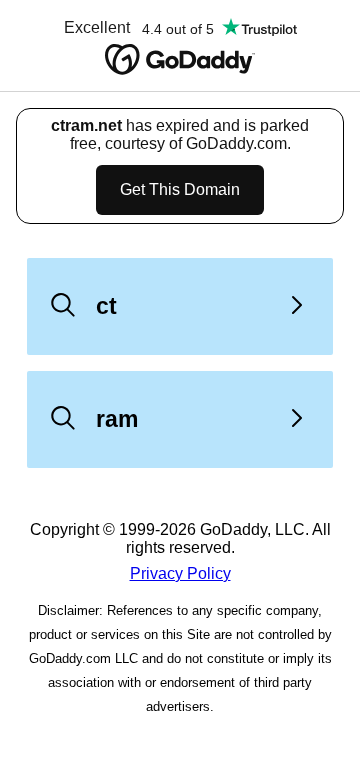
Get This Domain (180, 189)
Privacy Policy (180, 573)
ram (117, 419)
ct (106, 306)
